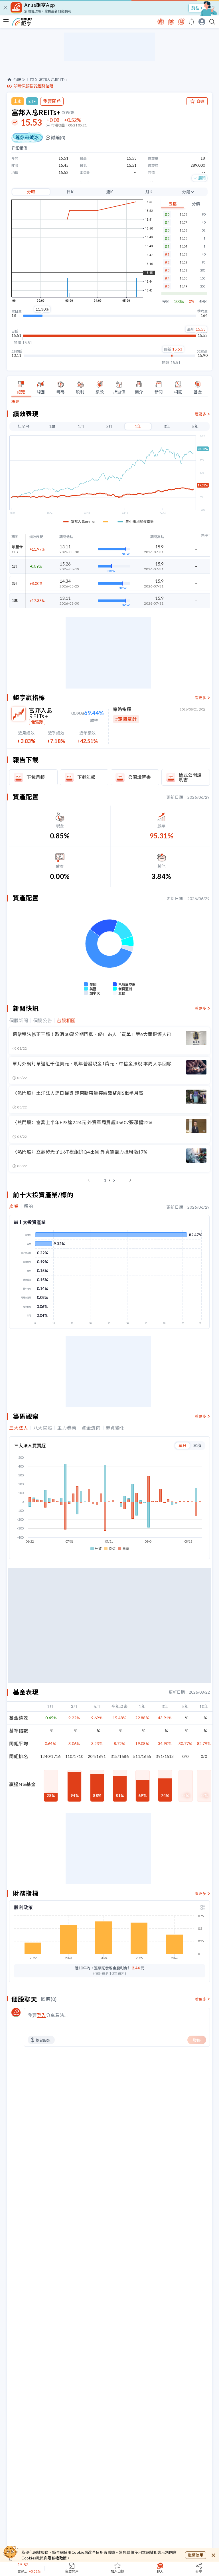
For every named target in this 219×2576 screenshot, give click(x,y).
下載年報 (86, 777)
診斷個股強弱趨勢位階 (33, 86)
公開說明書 (139, 777)
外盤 (203, 302)
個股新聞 (19, 1021)
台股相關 (66, 1021)
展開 (202, 178)
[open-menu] (6, 22)
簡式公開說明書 (190, 777)
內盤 (165, 302)
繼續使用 (196, 2555)
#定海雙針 (126, 719)
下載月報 (36, 777)
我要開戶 (52, 101)
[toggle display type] (203, 1907)
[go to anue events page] (192, 22)
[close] (5, 8)
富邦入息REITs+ (53, 80)
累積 (197, 1445)
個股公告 (43, 1021)
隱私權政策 (57, 2558)
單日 (182, 1445)
